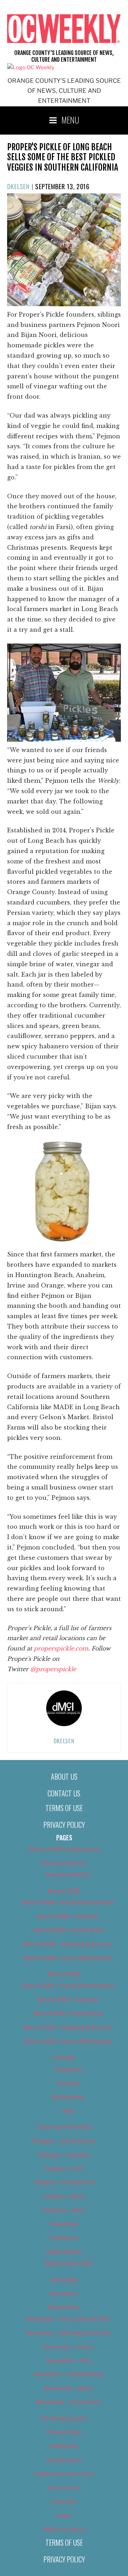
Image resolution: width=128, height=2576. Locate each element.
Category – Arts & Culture (64, 2141)
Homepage (64, 2280)
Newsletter (64, 2294)
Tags (68, 2111)
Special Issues (64, 2460)
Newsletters (64, 2307)
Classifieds (64, 2224)
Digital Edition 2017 (68, 2263)
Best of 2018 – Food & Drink (68, 1930)
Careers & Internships (64, 2127)
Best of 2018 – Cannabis (68, 1916)
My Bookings (68, 2097)
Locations (68, 2083)
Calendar (64, 2057)
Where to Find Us (64, 2530)
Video (64, 2516)
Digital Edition (64, 2252)
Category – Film (64, 2169)
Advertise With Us (64, 1863)
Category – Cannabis (64, 2155)
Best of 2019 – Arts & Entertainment (68, 1986)
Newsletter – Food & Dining (68, 2374)
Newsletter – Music (68, 2388)
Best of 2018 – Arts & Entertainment (68, 1902)
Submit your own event (64, 2474)
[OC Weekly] (31, 67)
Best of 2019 (64, 1974)
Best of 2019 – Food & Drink (68, 2013)
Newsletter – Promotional (68, 2402)
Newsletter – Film (68, 2361)
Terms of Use (64, 1808)
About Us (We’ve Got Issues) (64, 1849)
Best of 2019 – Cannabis (68, 2000)
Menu (70, 120)
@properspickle (53, 1669)
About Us (64, 1776)
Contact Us (64, 1793)
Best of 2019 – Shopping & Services (68, 2027)
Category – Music (64, 2196)
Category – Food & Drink (64, 2182)
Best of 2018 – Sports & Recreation (68, 1958)
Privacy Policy (64, 1825)
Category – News (64, 2210)
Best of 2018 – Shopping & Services (68, 1944)
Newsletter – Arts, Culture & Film (68, 2319)
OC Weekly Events (64, 2419)
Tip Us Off (64, 2502)
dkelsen (18, 186)
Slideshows (64, 2446)
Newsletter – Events (68, 2347)
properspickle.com (61, 1648)
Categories (68, 2069)
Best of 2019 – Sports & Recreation (68, 2041)
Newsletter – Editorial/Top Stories (68, 2333)
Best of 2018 (64, 1891)
